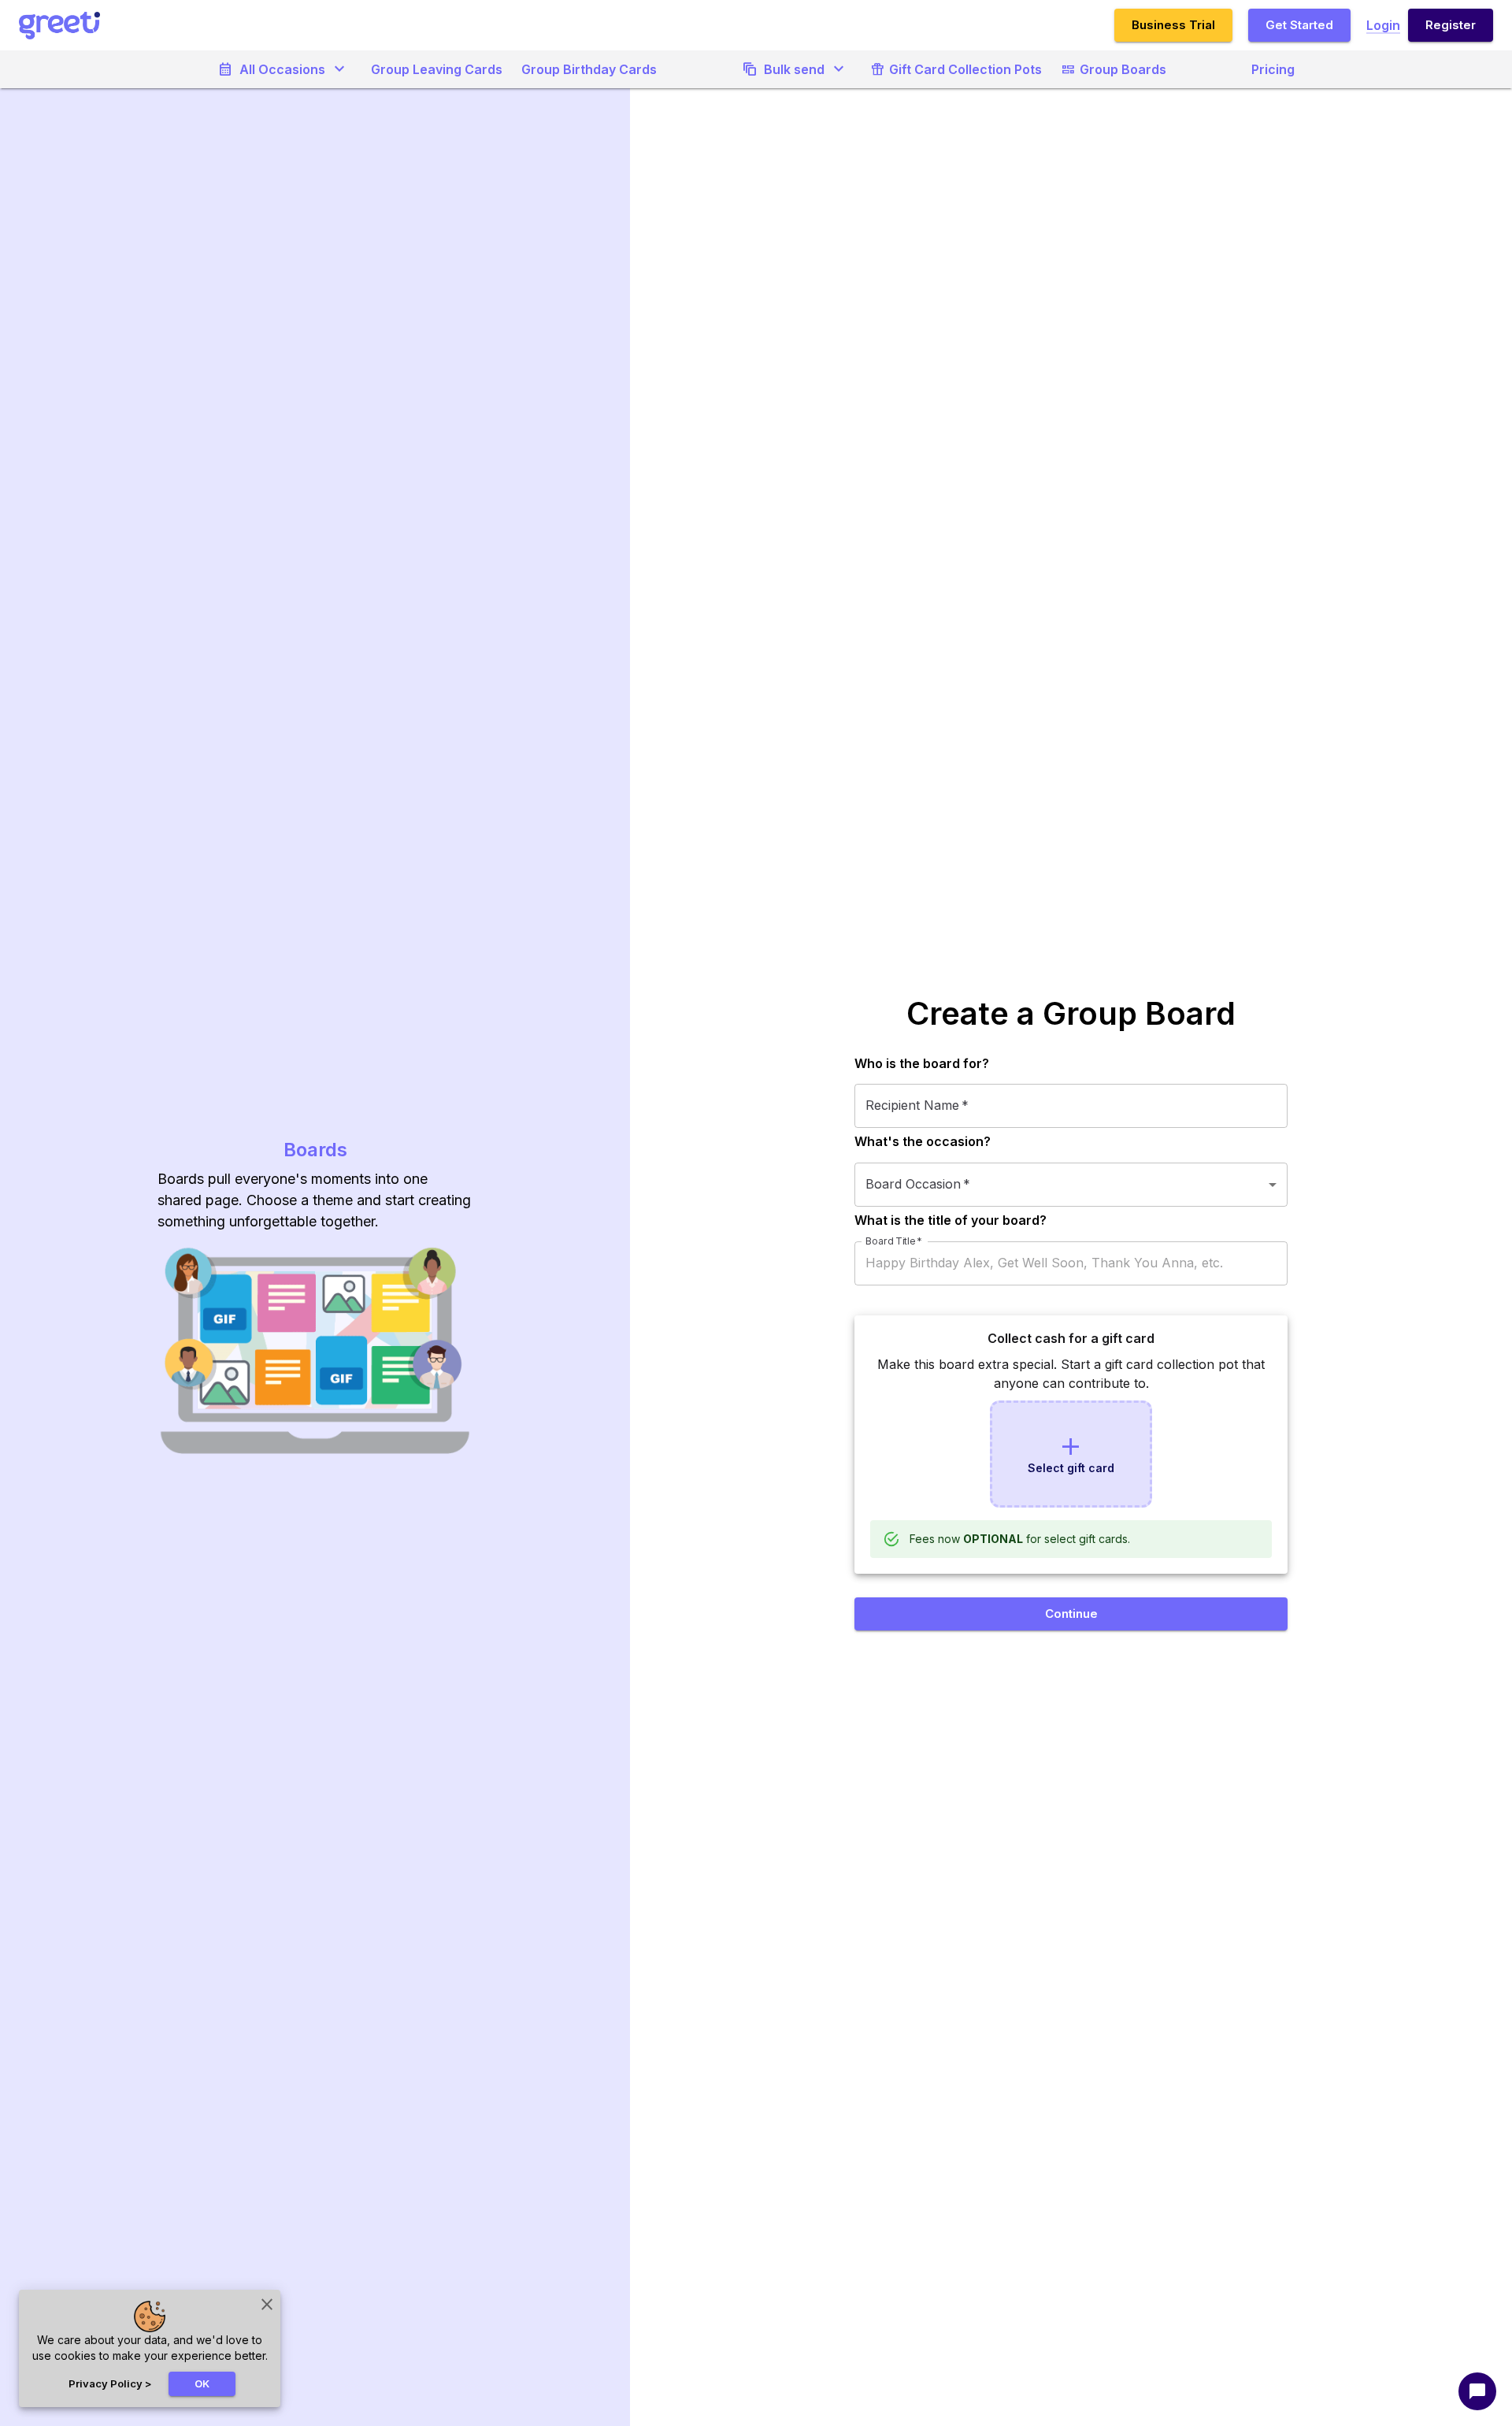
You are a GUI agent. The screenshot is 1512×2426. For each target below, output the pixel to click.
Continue (1071, 1614)
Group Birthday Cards (589, 69)
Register (1451, 25)
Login (1383, 25)
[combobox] (1071, 1185)
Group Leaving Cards (437, 69)
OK (202, 2383)
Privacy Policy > (110, 2383)
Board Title (893, 1241)
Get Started (1299, 25)
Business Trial (1173, 25)
